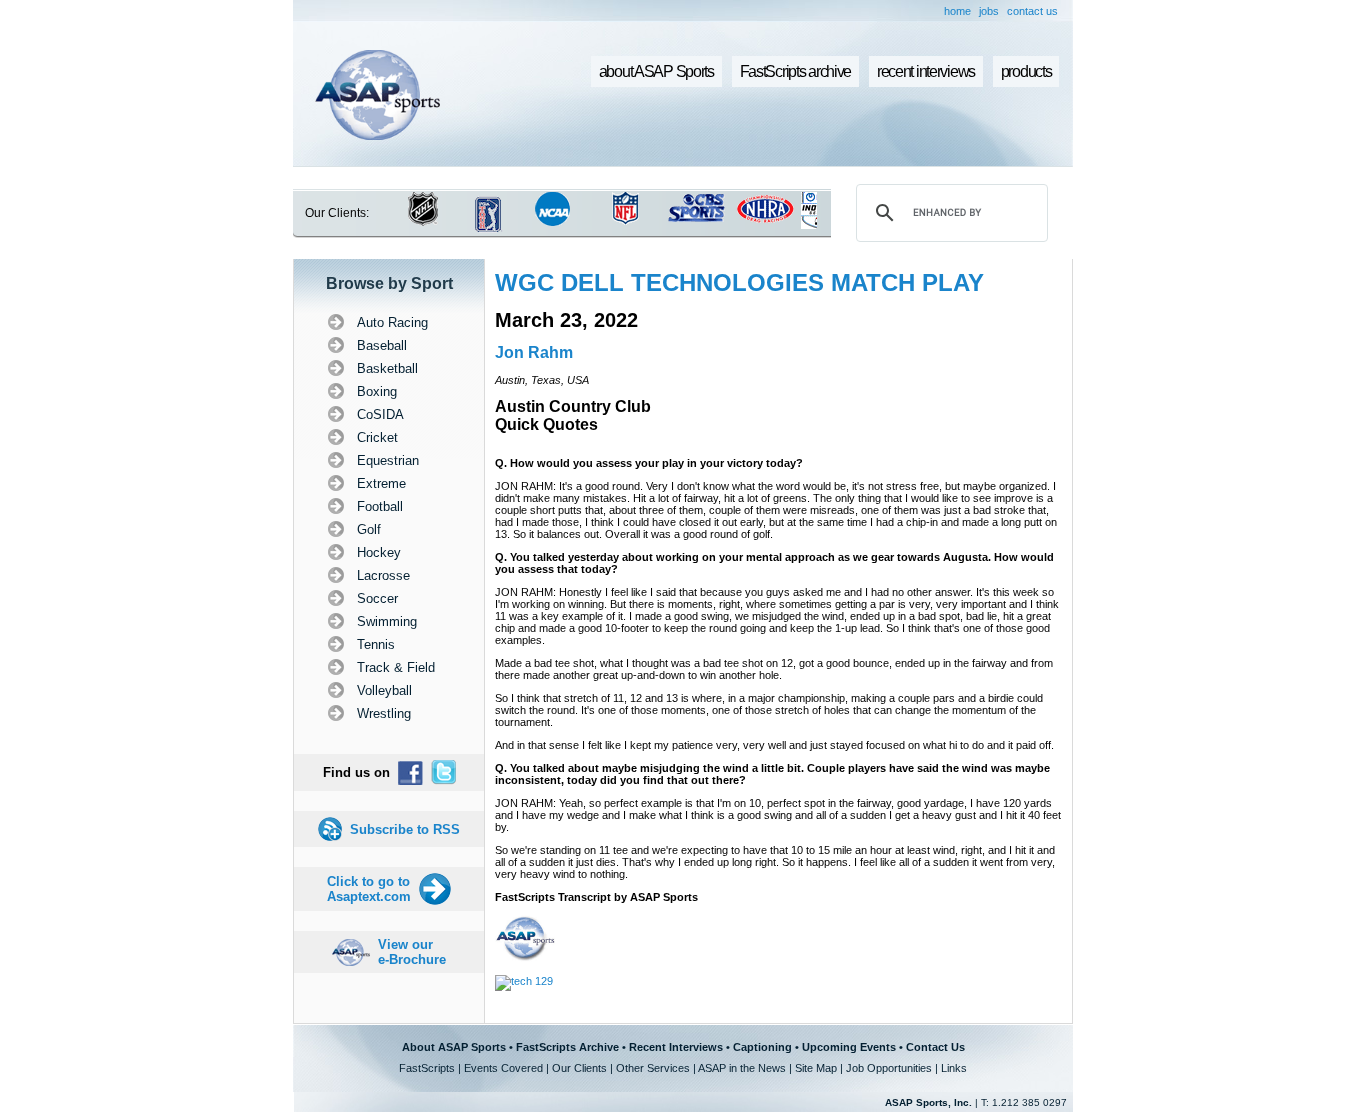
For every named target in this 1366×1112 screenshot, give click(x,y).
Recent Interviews (676, 1047)
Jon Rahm (534, 352)
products (1026, 71)
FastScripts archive (796, 71)
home (957, 11)
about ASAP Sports (656, 71)
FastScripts (427, 1068)
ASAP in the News (742, 1068)
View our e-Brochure (412, 952)
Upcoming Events (849, 1047)
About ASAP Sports (454, 1047)
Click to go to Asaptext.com (369, 889)
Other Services (653, 1068)
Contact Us (935, 1047)
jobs (989, 11)
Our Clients (579, 1068)
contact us (1032, 11)
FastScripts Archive (567, 1047)
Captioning (762, 1047)
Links (954, 1068)
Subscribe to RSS (405, 829)
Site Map (816, 1068)
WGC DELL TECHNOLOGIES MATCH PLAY (739, 282)
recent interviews (926, 71)
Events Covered (503, 1068)
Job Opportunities (889, 1068)
